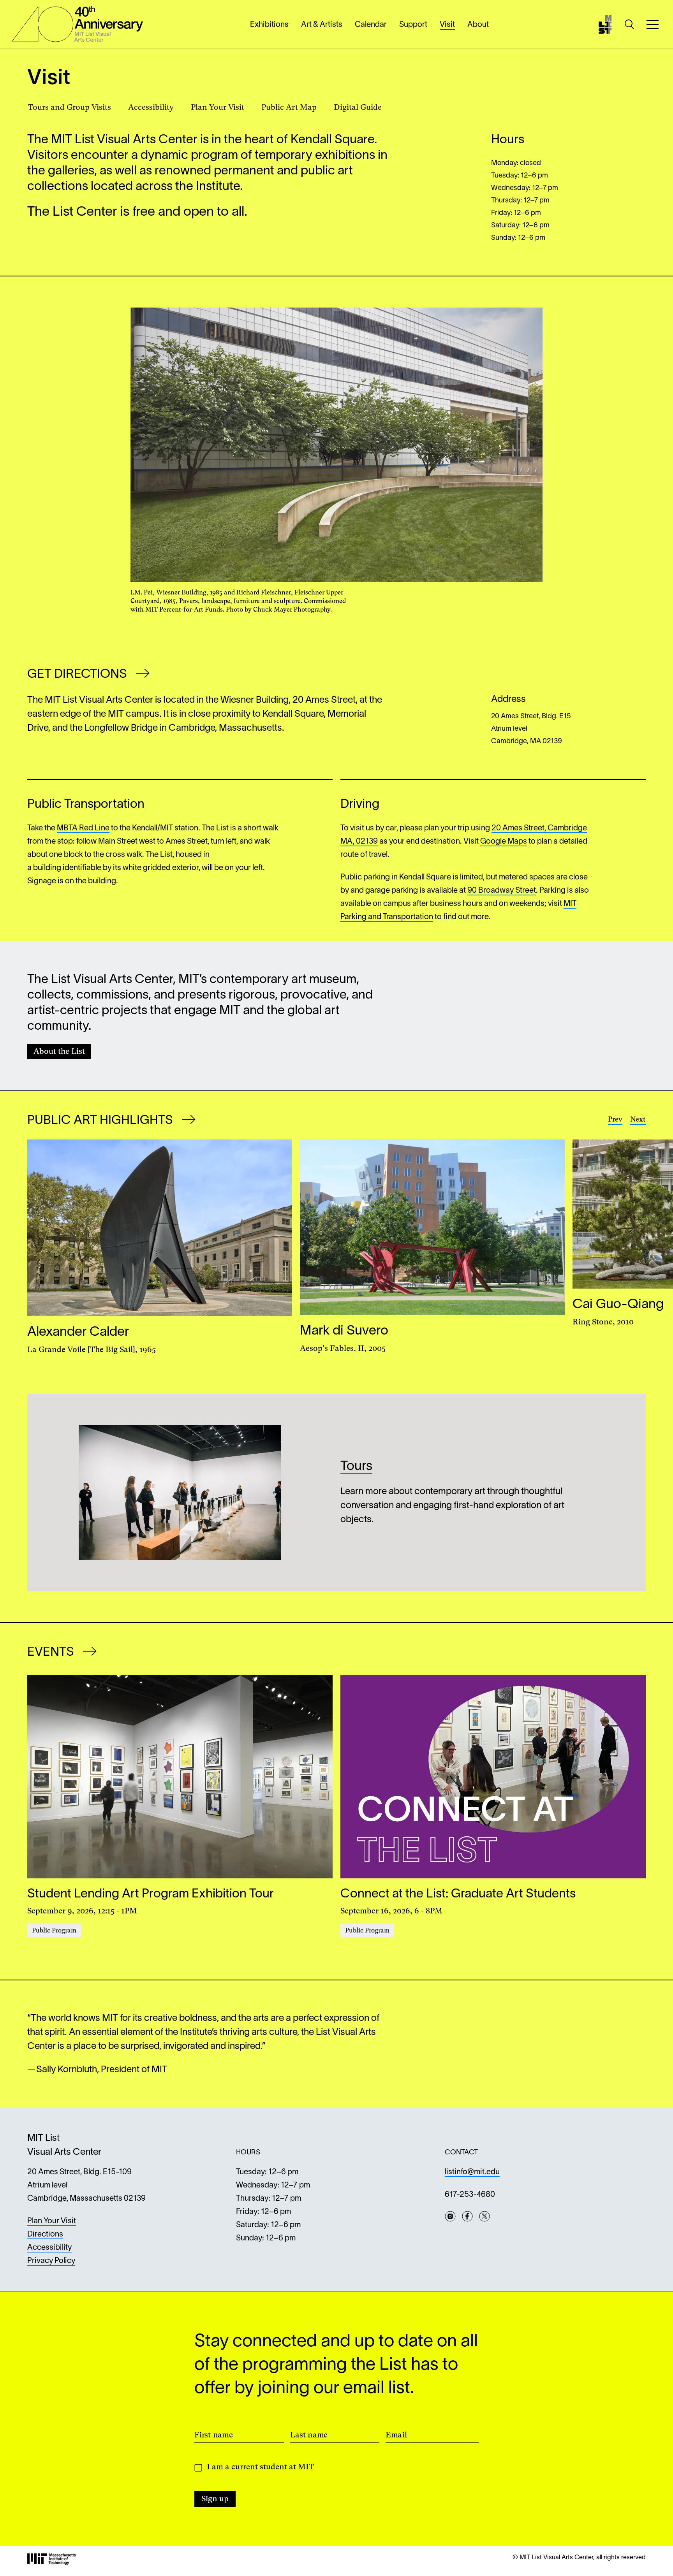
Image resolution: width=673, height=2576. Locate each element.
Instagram (450, 2216)
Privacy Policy (51, 2261)
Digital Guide (358, 107)
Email (396, 2435)
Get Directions (78, 674)
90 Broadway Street (502, 891)
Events (52, 1652)
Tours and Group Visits (70, 107)
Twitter (484, 2216)
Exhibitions (269, 25)
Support (413, 25)
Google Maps (504, 842)
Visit (447, 25)
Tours (356, 1467)
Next (638, 1119)
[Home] (605, 25)
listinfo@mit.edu (472, 2172)
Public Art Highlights (101, 1121)
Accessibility (151, 107)
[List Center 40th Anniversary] (77, 24)
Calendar (371, 25)
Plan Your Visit (218, 107)
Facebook (467, 2216)
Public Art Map (289, 107)
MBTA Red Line (83, 828)
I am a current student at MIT (260, 2467)
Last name (309, 2435)
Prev (615, 1119)
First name (214, 2435)
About (478, 25)
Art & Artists (322, 25)
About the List (59, 1051)
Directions (45, 2235)
